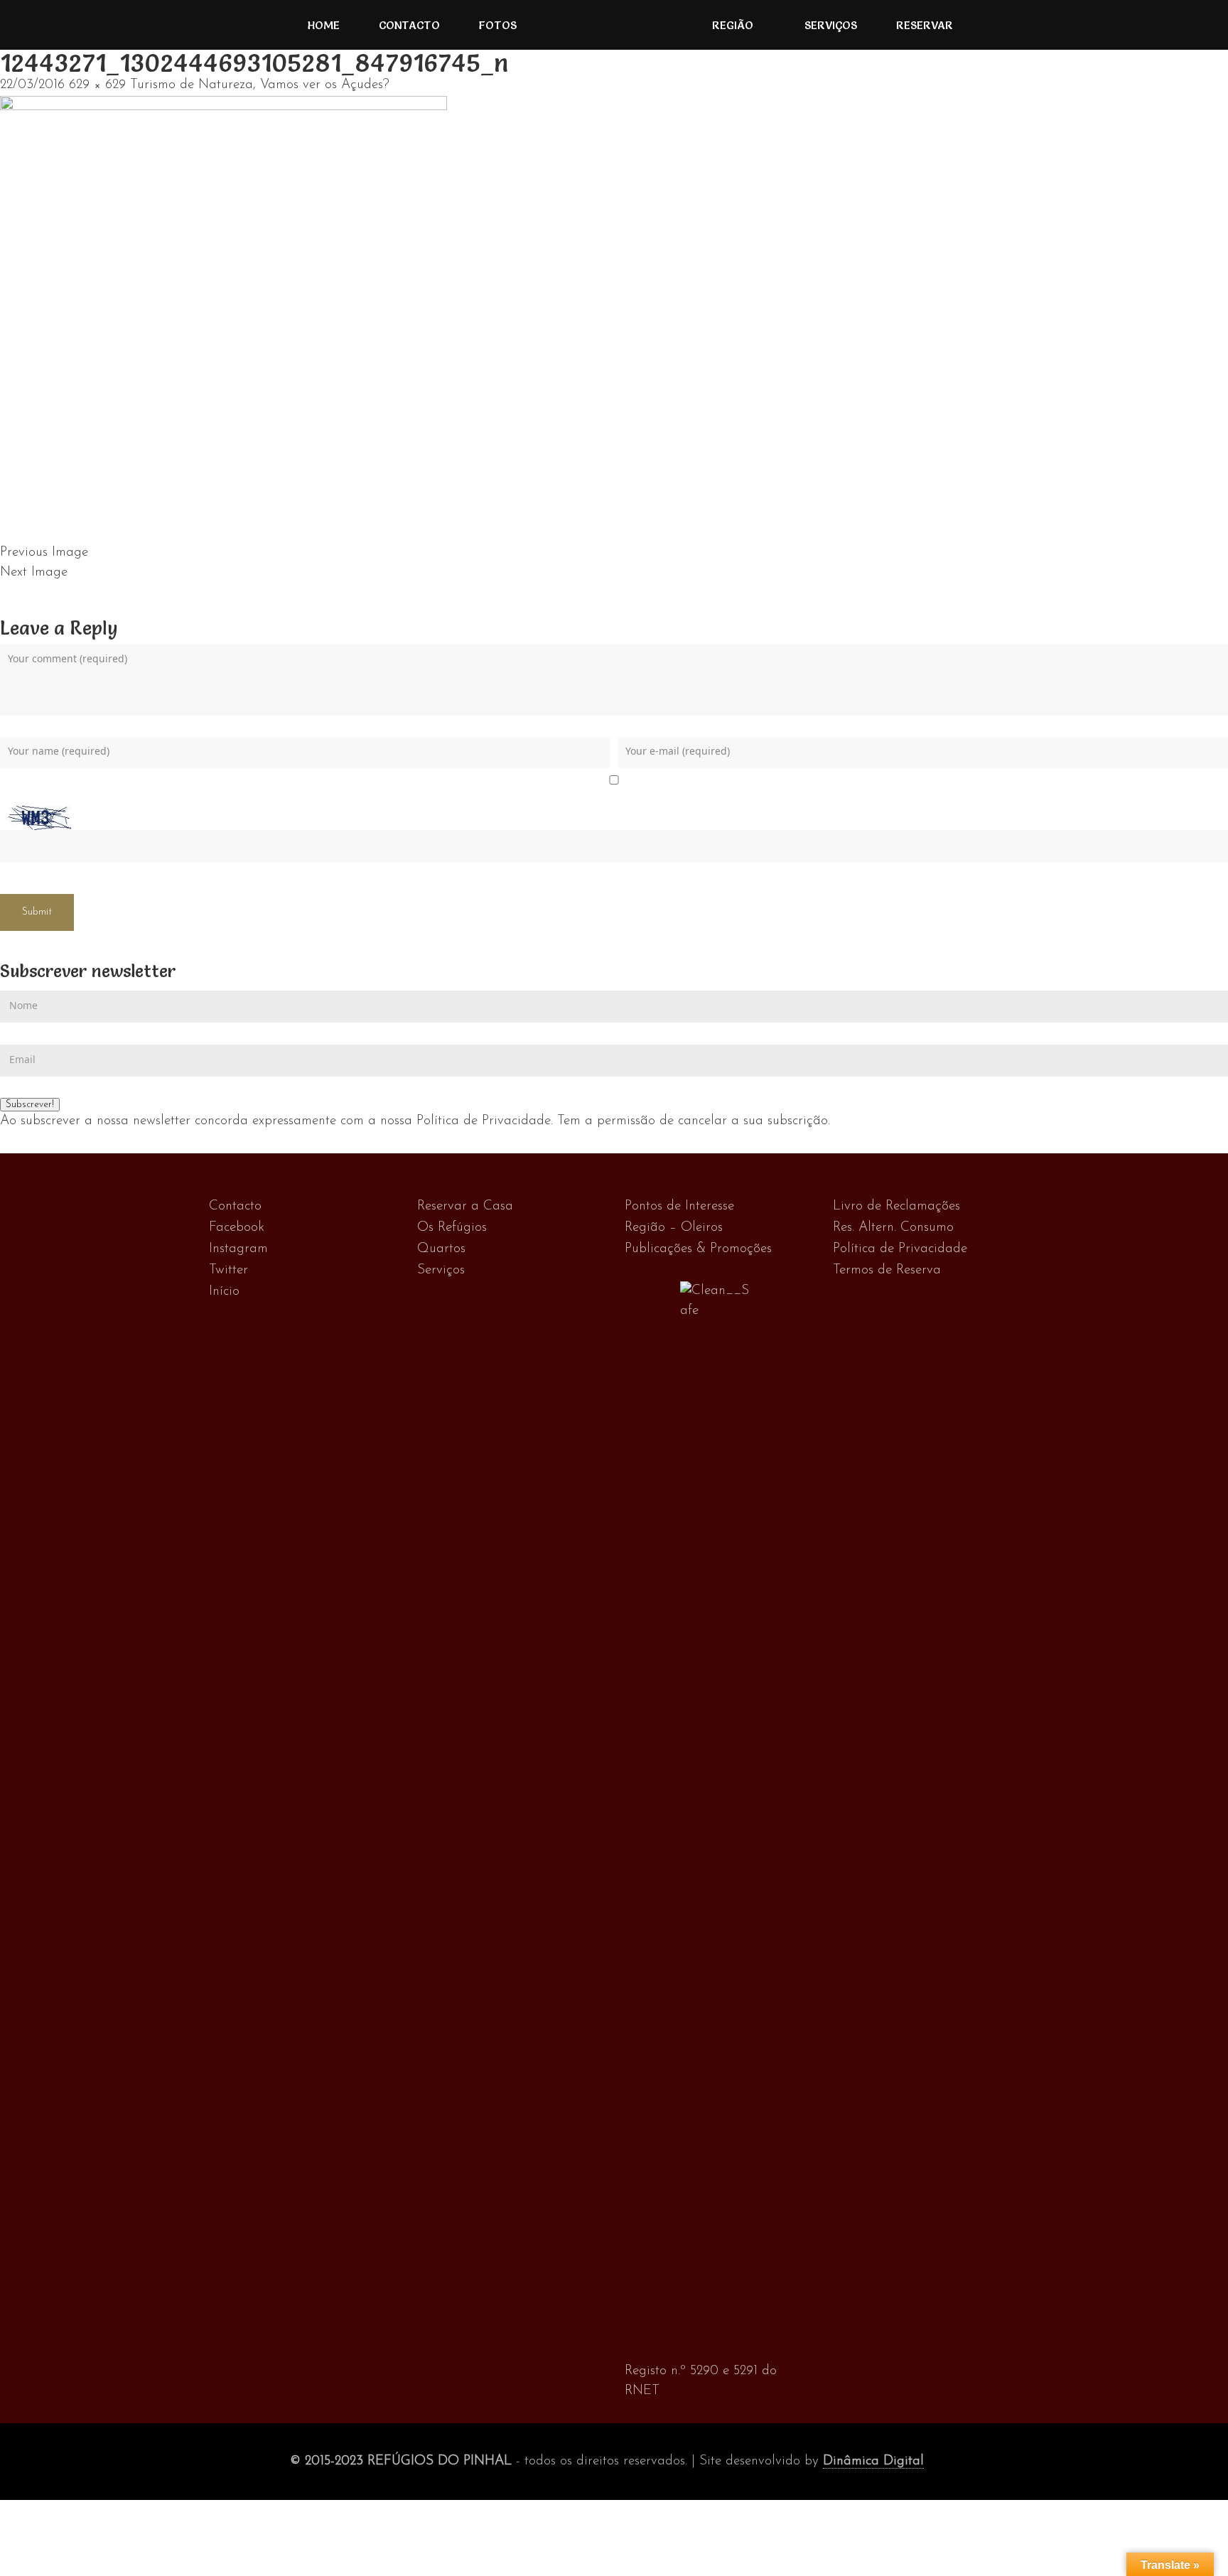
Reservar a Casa (465, 1206)
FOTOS (498, 25)
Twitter (228, 1270)
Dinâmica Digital (873, 2461)
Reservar (925, 25)
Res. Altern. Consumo (893, 1228)
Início (224, 1292)
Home (324, 25)
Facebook (237, 1228)
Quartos (441, 1249)
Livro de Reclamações (896, 1206)
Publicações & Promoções (698, 1249)
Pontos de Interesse (679, 1206)
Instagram (238, 1249)
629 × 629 (97, 85)
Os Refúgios (452, 1228)
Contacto (409, 25)
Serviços (831, 25)
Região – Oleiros (674, 1228)
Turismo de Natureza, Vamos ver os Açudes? (260, 85)
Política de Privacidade (900, 1249)
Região (733, 25)
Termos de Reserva (887, 1270)
